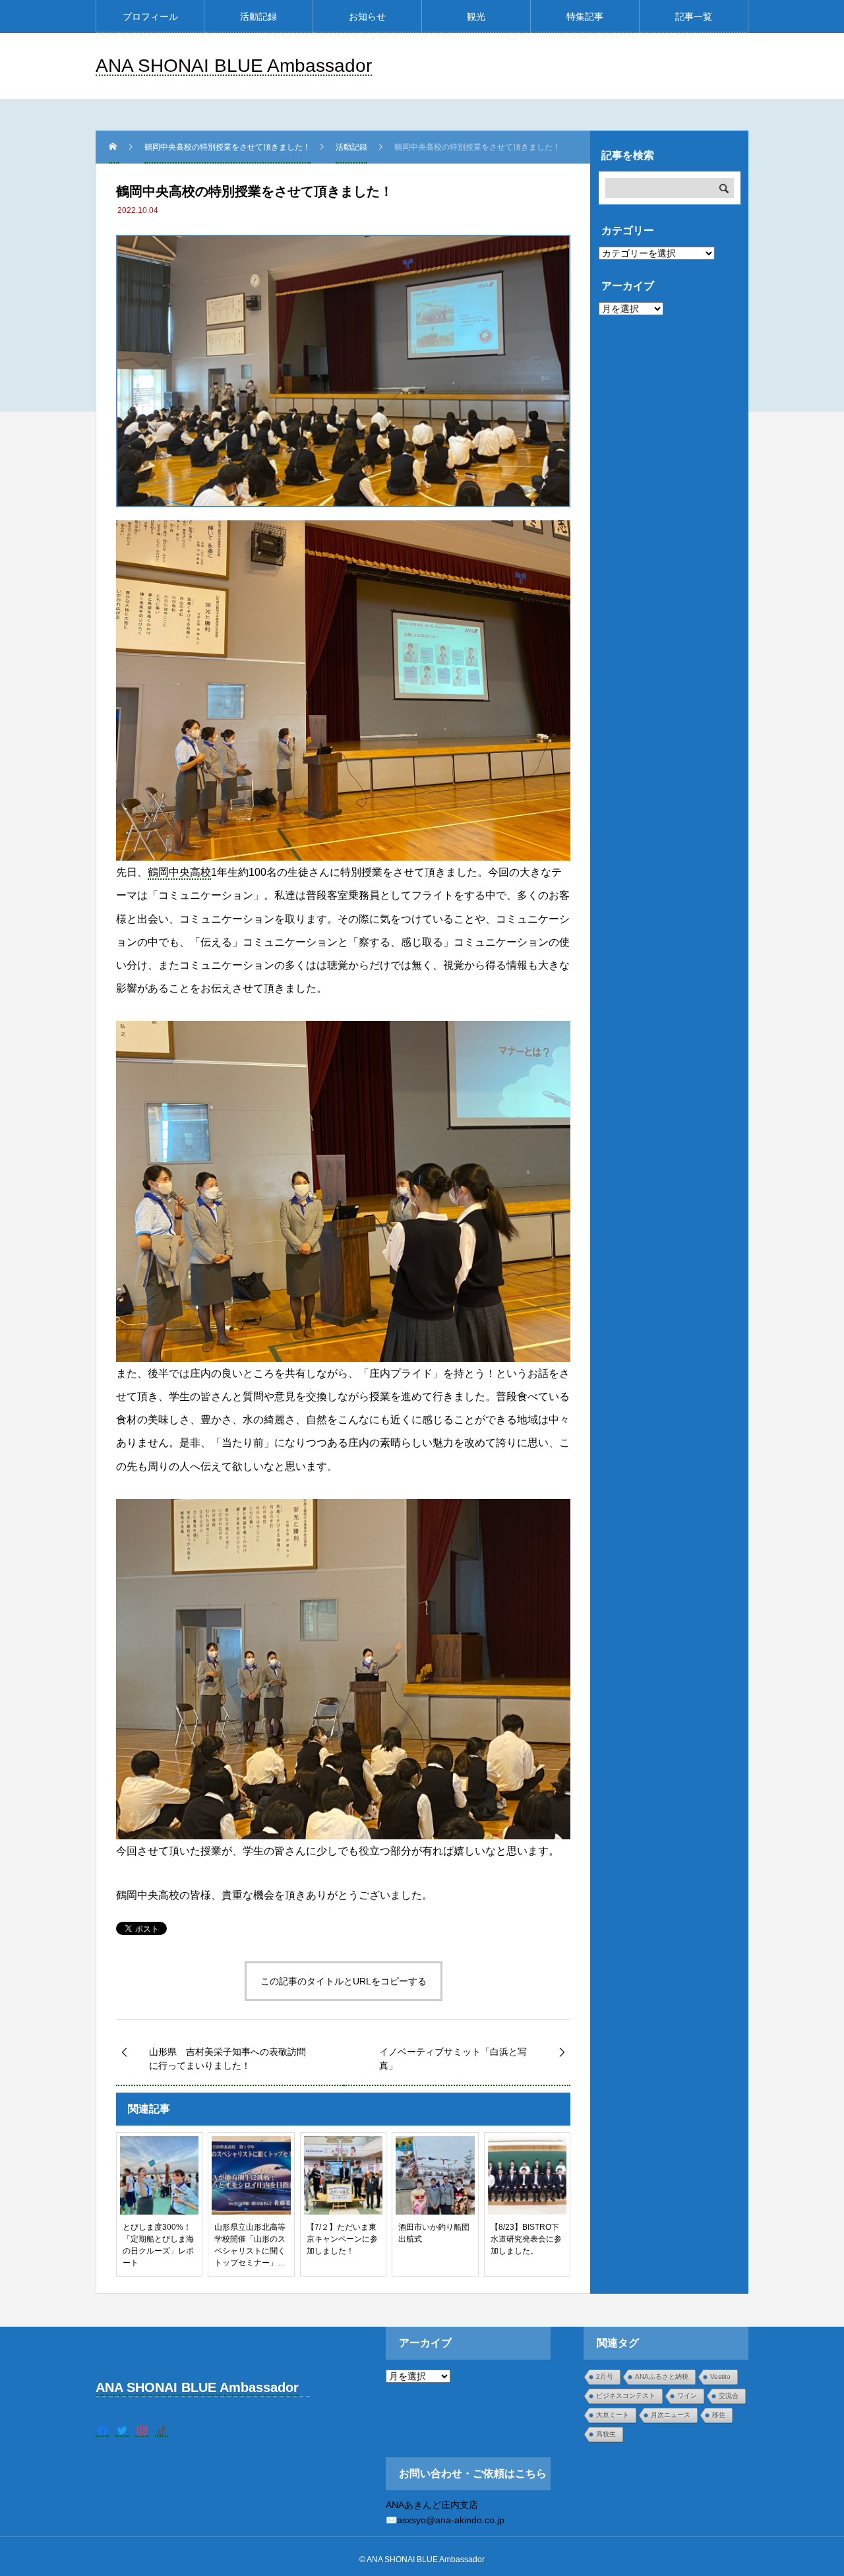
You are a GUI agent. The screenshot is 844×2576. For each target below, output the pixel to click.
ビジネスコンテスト (626, 2396)
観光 (476, 16)
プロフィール (150, 16)
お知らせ (367, 16)
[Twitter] (122, 2430)
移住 (719, 2415)
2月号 (605, 2377)
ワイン (687, 2396)
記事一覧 (694, 16)
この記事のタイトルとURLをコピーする (344, 1981)
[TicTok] (162, 2430)
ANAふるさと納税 (662, 2377)
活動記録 (258, 16)
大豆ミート (613, 2415)
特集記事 (585, 16)
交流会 (729, 2396)
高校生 (606, 2434)
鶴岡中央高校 (179, 872)
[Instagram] (142, 2430)
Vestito (720, 2377)
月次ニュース (671, 2415)
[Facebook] (102, 2430)
